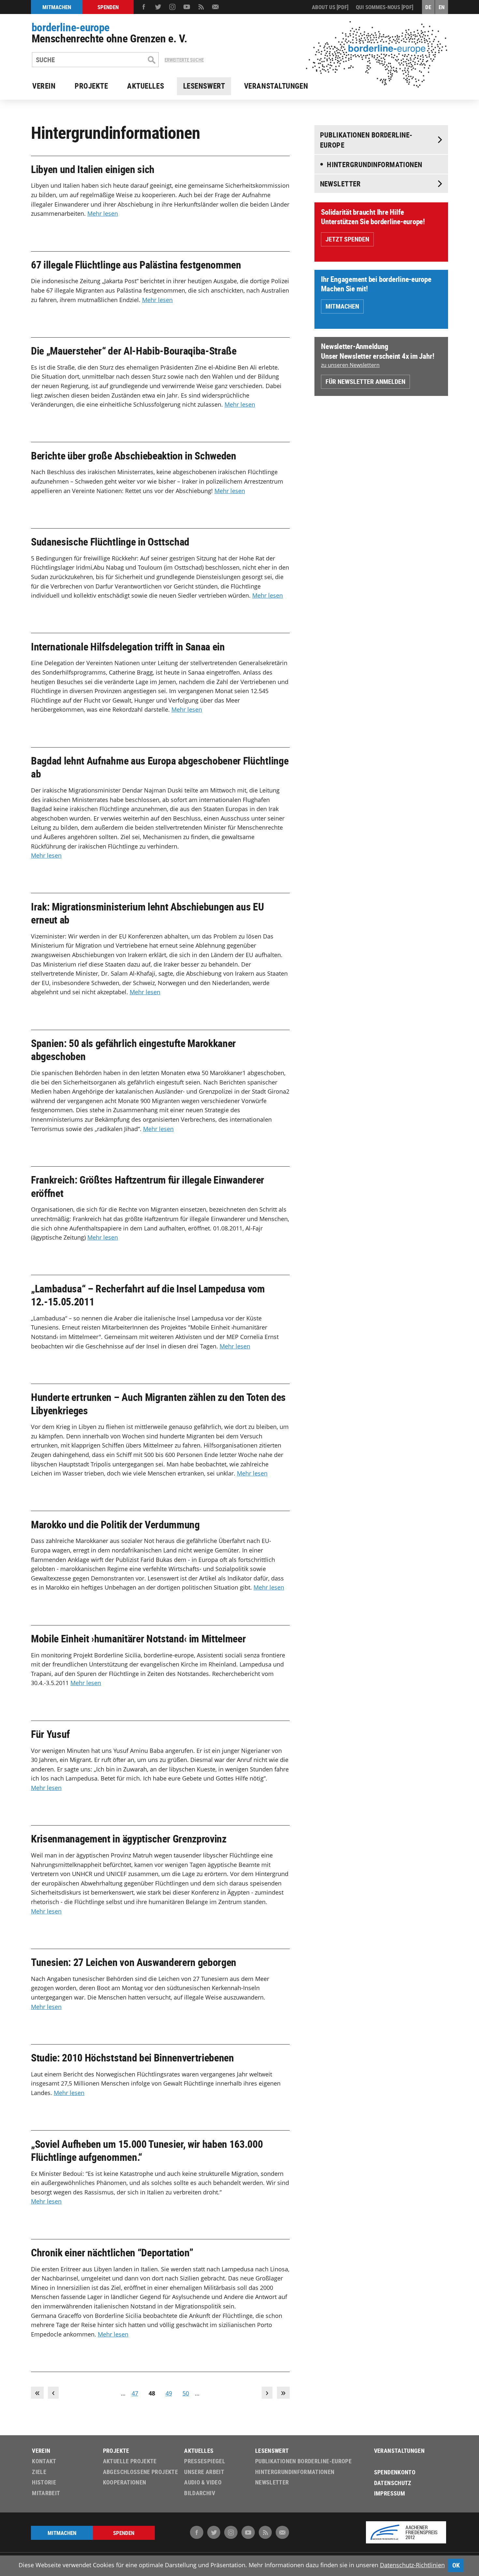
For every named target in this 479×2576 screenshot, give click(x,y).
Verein (44, 86)
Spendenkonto (395, 2472)
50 (186, 2393)
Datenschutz (393, 2483)
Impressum (390, 2493)
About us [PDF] (330, 7)
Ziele (39, 2472)
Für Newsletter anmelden (365, 381)
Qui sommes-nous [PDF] (385, 7)
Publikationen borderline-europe (366, 140)
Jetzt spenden (347, 239)
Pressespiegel (205, 2461)
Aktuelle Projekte (130, 2461)
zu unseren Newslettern (350, 365)
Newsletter (340, 184)
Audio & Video (203, 2482)
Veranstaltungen (276, 86)
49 (169, 2393)
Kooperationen (125, 2482)
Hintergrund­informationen (374, 164)
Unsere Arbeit (204, 2472)
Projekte (91, 86)
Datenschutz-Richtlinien (412, 2565)
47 (135, 2393)
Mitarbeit (46, 2493)
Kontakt (44, 2461)
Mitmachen (342, 306)
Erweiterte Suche (184, 60)
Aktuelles (145, 86)
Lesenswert (204, 86)
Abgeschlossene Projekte (140, 2472)
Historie (44, 2482)
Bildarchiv (200, 2493)
